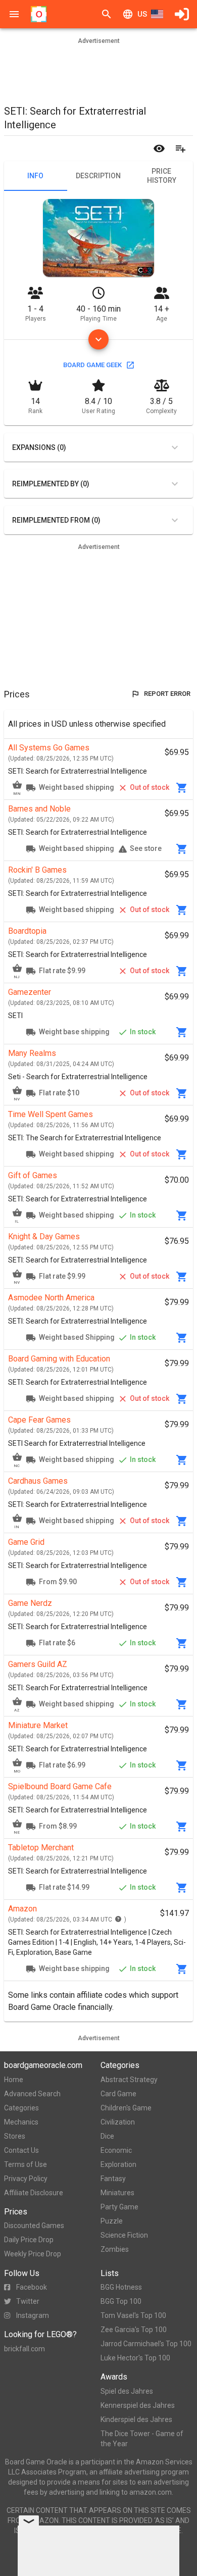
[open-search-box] (107, 14)
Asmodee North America (51, 1298)
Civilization (118, 2122)
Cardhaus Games (38, 1481)
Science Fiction (124, 2235)
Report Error (167, 694)
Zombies (115, 2249)
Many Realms (32, 1053)
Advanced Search (32, 2094)
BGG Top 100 (121, 2301)
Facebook (32, 2287)
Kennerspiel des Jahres (138, 2405)
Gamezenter (30, 992)
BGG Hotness (121, 2287)
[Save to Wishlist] (180, 148)
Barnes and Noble (39, 809)
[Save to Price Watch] (159, 148)
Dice (107, 2136)
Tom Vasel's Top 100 (133, 2315)
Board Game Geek (92, 365)
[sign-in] (182, 14)
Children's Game (126, 2108)
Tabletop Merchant (41, 1848)
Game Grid (26, 1542)
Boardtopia (27, 931)
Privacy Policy (26, 2179)
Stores (15, 2136)
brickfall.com (24, 2349)
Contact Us (21, 2150)
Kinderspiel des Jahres (136, 2419)
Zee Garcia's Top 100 (134, 2330)
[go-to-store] (182, 788)
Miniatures (117, 2193)
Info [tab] (35, 176)
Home (14, 2080)
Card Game (118, 2094)
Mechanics (21, 2122)
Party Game (119, 2207)
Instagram (33, 2315)
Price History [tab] (162, 176)
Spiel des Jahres (127, 2391)
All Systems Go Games (49, 748)
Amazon (22, 1909)
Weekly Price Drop (33, 2254)
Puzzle (112, 2221)
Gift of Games (33, 1175)
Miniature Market (38, 1725)
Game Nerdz (30, 1603)
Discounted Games (34, 2226)
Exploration (118, 2164)
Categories (21, 2108)
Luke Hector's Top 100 (135, 2358)
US (142, 14)
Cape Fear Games (39, 1420)
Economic (116, 2150)
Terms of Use (26, 2164)
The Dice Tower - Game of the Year (142, 2439)
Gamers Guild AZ (38, 1664)
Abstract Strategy (129, 2080)
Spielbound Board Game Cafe (60, 1786)
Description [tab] (98, 176)
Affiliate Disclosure (34, 2193)
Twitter (28, 2301)
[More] (98, 339)
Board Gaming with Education (59, 1359)
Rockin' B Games (37, 870)
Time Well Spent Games (51, 1114)
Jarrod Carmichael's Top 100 (146, 2344)
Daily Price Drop (29, 2240)
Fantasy (113, 2179)
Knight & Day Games (44, 1236)
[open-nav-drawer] (14, 14)
